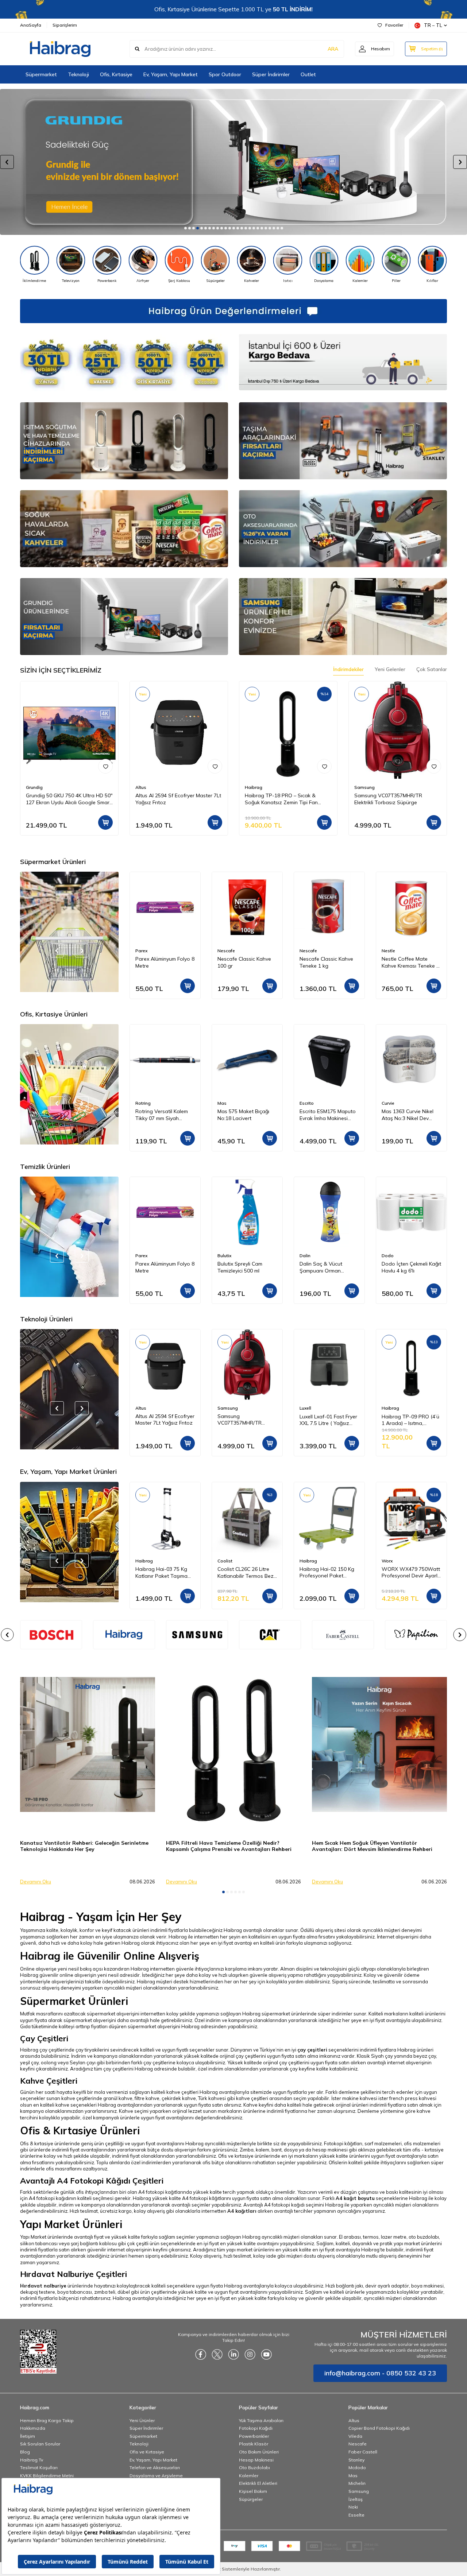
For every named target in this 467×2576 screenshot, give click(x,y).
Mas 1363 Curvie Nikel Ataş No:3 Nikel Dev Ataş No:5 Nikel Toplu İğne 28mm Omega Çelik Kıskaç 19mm (328, 1115)
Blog (25, 2452)
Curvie (306, 1103)
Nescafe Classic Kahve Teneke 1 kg (244, 962)
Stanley (356, 2460)
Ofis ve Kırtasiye (147, 2452)
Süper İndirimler (271, 74)
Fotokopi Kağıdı (256, 2428)
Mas (140, 1103)
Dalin (223, 1256)
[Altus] (233, 162)
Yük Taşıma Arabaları (261, 2420)
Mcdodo (357, 2467)
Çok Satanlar (432, 669)
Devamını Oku (36, 1882)
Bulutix (142, 1256)
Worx (305, 1561)
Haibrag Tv (32, 2460)
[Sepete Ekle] (105, 822)
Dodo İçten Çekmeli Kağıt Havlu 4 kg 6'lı (329, 1267)
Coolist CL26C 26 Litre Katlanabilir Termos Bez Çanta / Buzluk (163, 1573)
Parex (388, 951)
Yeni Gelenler (390, 669)
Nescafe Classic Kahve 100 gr (162, 962)
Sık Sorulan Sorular (40, 2444)
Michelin (357, 2483)
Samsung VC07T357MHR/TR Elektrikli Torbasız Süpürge (388, 799)
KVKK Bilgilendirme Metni (47, 2476)
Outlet (308, 74)
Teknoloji (78, 74)
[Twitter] (217, 2354)
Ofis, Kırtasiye (116, 74)
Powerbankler (254, 2436)
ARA (333, 49)
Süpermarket (41, 74)
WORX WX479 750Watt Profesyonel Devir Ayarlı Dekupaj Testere (329, 1573)
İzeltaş (356, 2499)
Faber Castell (396, 1103)
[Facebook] (201, 2354)
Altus (141, 787)
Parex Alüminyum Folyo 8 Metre (411, 962)
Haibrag (254, 787)
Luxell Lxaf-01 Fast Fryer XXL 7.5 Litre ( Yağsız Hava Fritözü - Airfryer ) (246, 1420)
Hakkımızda (33, 2428)
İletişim (28, 2436)
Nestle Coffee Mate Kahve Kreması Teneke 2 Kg (328, 962)
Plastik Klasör (254, 2444)
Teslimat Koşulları (39, 2467)
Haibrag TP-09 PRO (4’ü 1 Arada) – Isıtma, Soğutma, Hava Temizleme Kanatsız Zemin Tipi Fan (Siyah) (328, 1420)
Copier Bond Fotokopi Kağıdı (379, 2428)
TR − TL (433, 25)
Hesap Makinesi (256, 2460)
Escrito (225, 1103)
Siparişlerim (65, 25)
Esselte (356, 2515)
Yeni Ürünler (142, 2420)
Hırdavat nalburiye (43, 2286)
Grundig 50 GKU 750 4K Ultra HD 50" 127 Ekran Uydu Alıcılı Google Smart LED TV (69, 799)
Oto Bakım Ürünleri (259, 2452)
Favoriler (394, 25)
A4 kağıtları (242, 2211)
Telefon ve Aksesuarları (155, 2467)
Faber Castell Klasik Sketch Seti (405, 1115)
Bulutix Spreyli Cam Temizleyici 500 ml (158, 1267)
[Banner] (124, 1635)
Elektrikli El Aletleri (258, 2483)
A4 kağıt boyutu (355, 2198)
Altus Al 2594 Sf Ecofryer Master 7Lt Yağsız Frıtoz (178, 799)
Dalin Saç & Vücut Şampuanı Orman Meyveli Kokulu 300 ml (243, 1267)
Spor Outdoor (225, 74)
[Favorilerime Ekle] (105, 766)
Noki (353, 2507)
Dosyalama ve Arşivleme (156, 2476)
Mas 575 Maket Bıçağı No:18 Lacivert (161, 1115)
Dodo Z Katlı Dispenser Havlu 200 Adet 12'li (409, 1267)
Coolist (143, 1561)
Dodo (306, 1256)
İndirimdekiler (348, 669)
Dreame (390, 1408)
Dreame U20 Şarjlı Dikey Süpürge (410, 1420)
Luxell (223, 1408)
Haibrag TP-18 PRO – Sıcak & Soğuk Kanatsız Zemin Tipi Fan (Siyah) (281, 799)
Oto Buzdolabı (254, 2467)
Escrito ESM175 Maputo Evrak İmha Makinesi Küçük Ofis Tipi (246, 1115)
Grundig (34, 787)
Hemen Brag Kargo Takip (47, 2420)
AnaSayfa (31, 25)
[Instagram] (250, 2354)
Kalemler (249, 2476)
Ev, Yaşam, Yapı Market (171, 74)
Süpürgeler (251, 2499)
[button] (186, 228)
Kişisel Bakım (253, 2491)
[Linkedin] (233, 2354)
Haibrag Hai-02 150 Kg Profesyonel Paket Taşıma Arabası (245, 1573)
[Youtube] (266, 2354)
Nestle (306, 951)
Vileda (355, 2436)
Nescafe (144, 951)
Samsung (364, 787)
